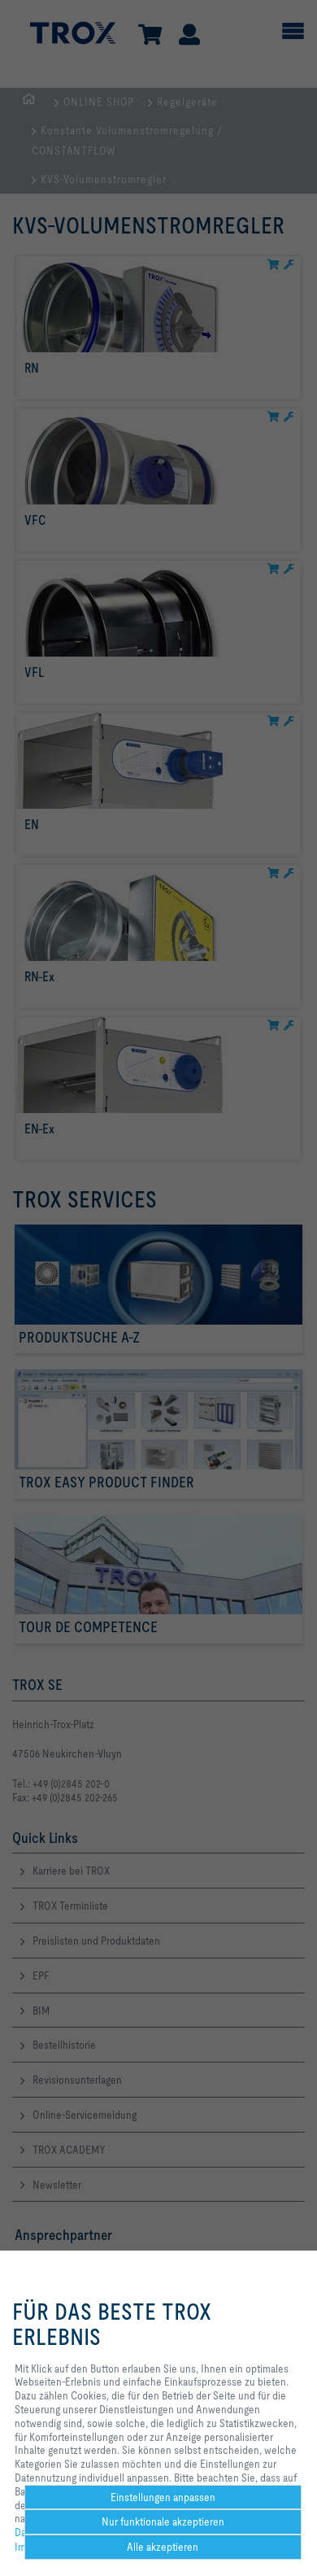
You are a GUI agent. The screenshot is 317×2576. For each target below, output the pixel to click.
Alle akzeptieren (163, 2547)
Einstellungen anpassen (163, 2497)
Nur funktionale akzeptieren (163, 2521)
